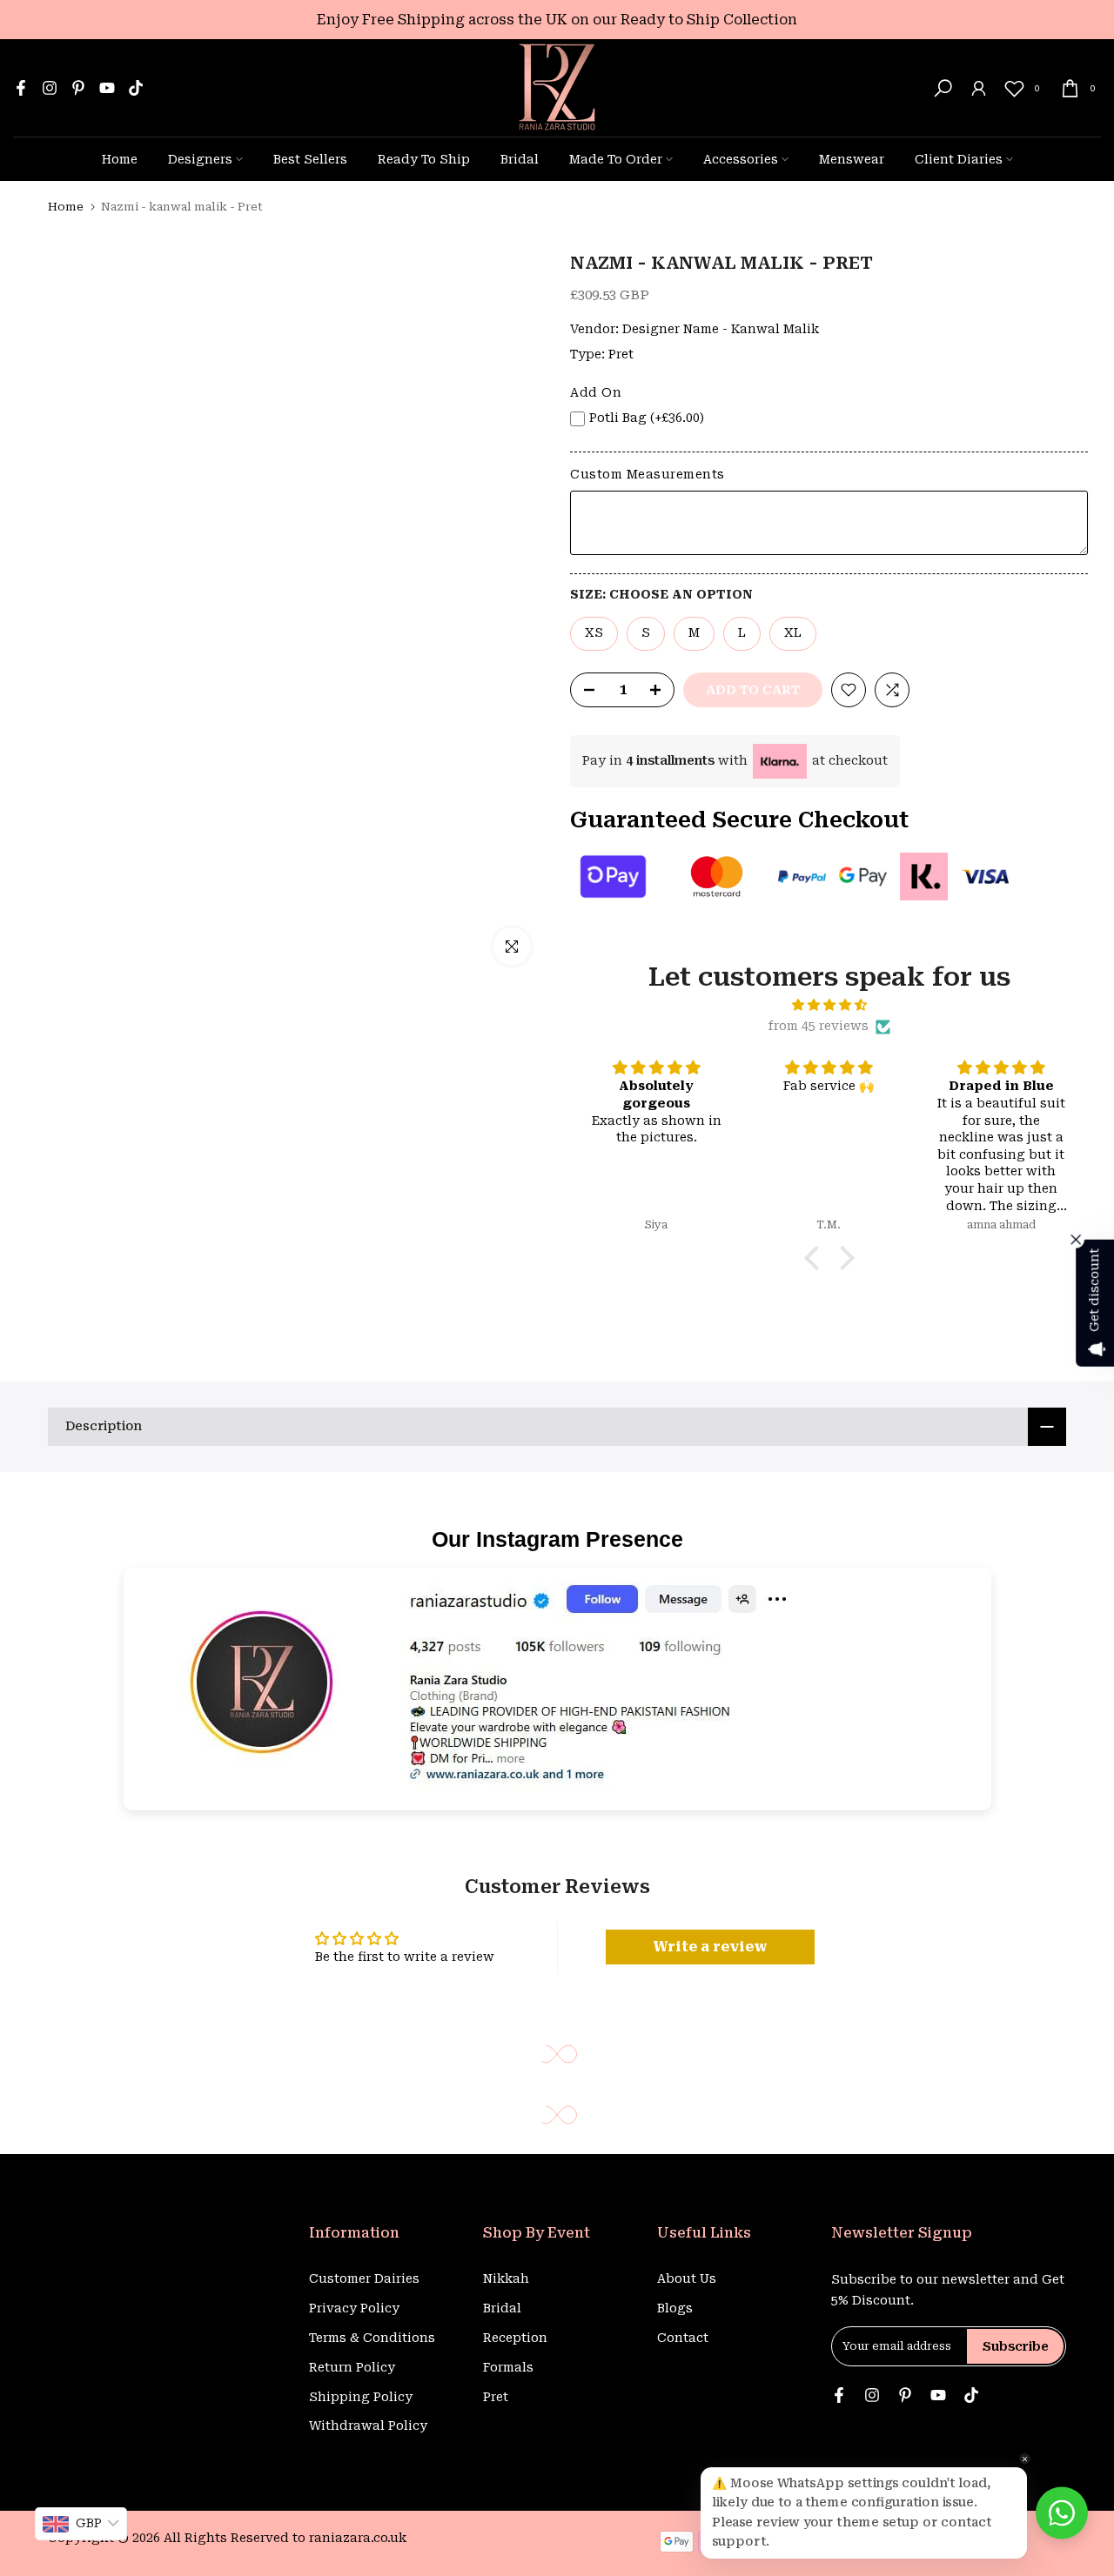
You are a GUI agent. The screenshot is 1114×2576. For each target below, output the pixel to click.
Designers (200, 159)
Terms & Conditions (372, 2338)
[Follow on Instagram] (50, 88)
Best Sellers (310, 159)
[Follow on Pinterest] (78, 88)
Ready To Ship (424, 159)
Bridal (520, 159)
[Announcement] (557, 20)
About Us (687, 2278)
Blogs (675, 2308)
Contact (683, 2338)
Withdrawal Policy (368, 2425)
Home (120, 159)
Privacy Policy (354, 2308)
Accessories (741, 159)
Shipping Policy (361, 2397)
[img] (829, 1005)
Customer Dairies (364, 2278)
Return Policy (352, 2367)
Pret (621, 354)
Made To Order (616, 159)
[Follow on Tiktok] (136, 88)
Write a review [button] (710, 1947)
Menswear (852, 159)
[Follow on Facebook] (21, 88)
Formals (508, 2367)
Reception (515, 2338)
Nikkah (506, 2278)
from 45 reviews (819, 1026)
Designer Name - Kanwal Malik (721, 329)
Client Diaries (959, 159)
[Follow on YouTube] (107, 88)
